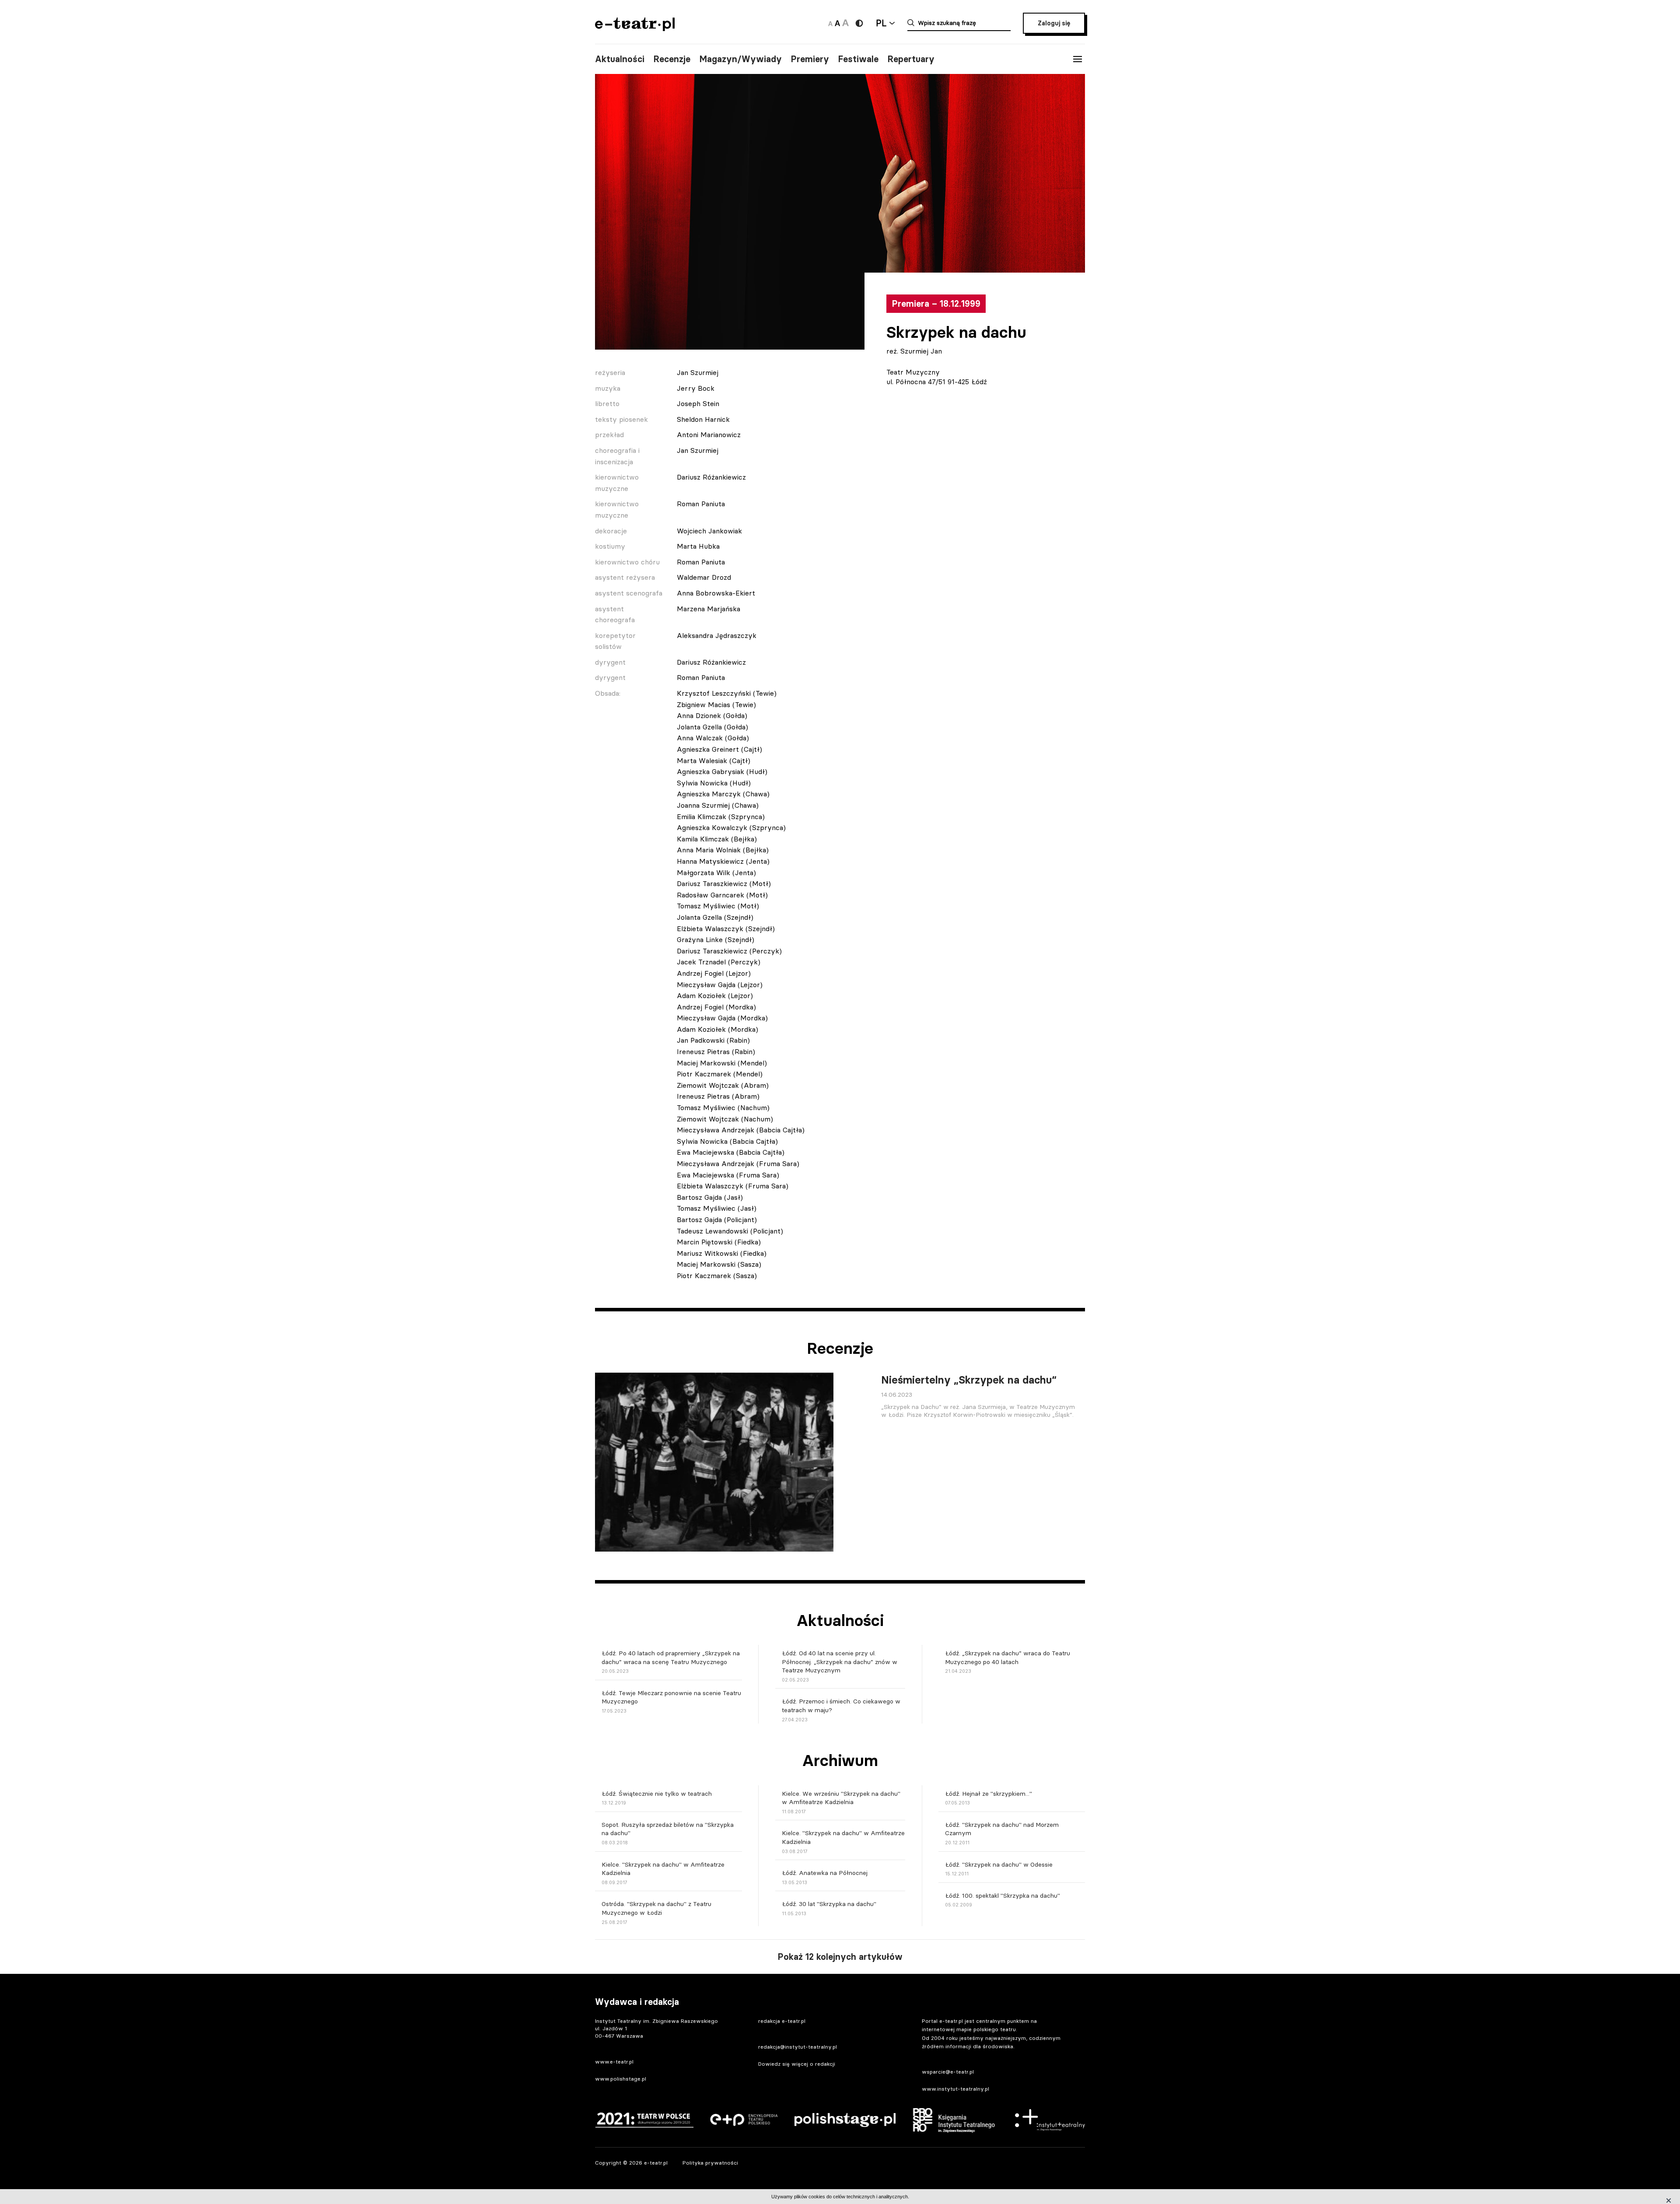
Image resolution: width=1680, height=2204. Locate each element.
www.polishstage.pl (621, 2079)
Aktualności (620, 59)
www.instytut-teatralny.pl (955, 2089)
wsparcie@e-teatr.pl (948, 2072)
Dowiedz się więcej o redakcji (797, 2064)
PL (881, 23)
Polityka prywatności (710, 2163)
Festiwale (858, 59)
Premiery (810, 59)
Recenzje (672, 59)
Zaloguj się (1054, 23)
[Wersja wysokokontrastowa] (859, 23)
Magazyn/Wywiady (740, 59)
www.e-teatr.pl (614, 2062)
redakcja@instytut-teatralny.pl (798, 2047)
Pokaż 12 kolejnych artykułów (840, 1957)
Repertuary (911, 59)
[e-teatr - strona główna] (635, 28)
